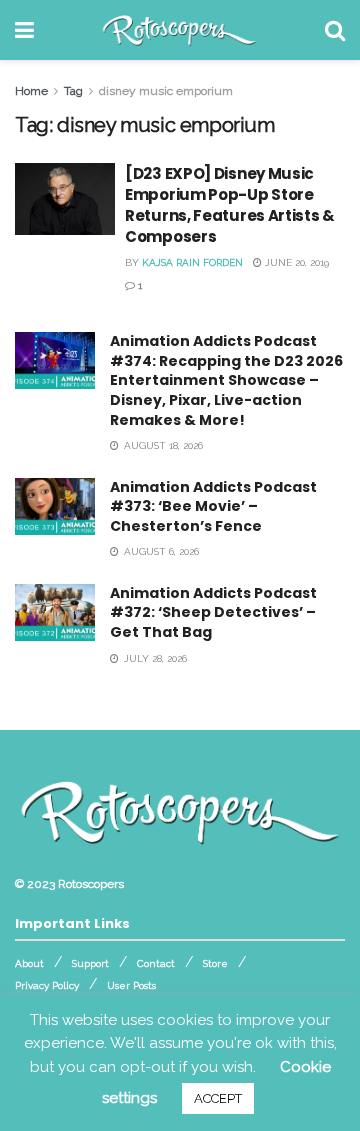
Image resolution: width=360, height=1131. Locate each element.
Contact (156, 963)
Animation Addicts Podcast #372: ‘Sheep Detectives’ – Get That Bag (213, 612)
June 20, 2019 (295, 262)
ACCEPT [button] (218, 1098)
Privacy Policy (47, 985)
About (29, 963)
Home (31, 91)
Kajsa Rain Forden (192, 262)
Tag (73, 91)
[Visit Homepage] (179, 30)
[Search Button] (335, 30)
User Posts (131, 985)
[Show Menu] (24, 30)
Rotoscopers (91, 884)
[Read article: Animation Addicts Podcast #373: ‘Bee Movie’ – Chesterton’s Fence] (55, 506)
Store (215, 963)
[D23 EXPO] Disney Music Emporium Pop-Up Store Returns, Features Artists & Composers (230, 205)
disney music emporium (166, 91)
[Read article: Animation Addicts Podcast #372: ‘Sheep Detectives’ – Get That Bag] (55, 612)
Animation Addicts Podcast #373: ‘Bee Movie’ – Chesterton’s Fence (213, 506)
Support (90, 963)
